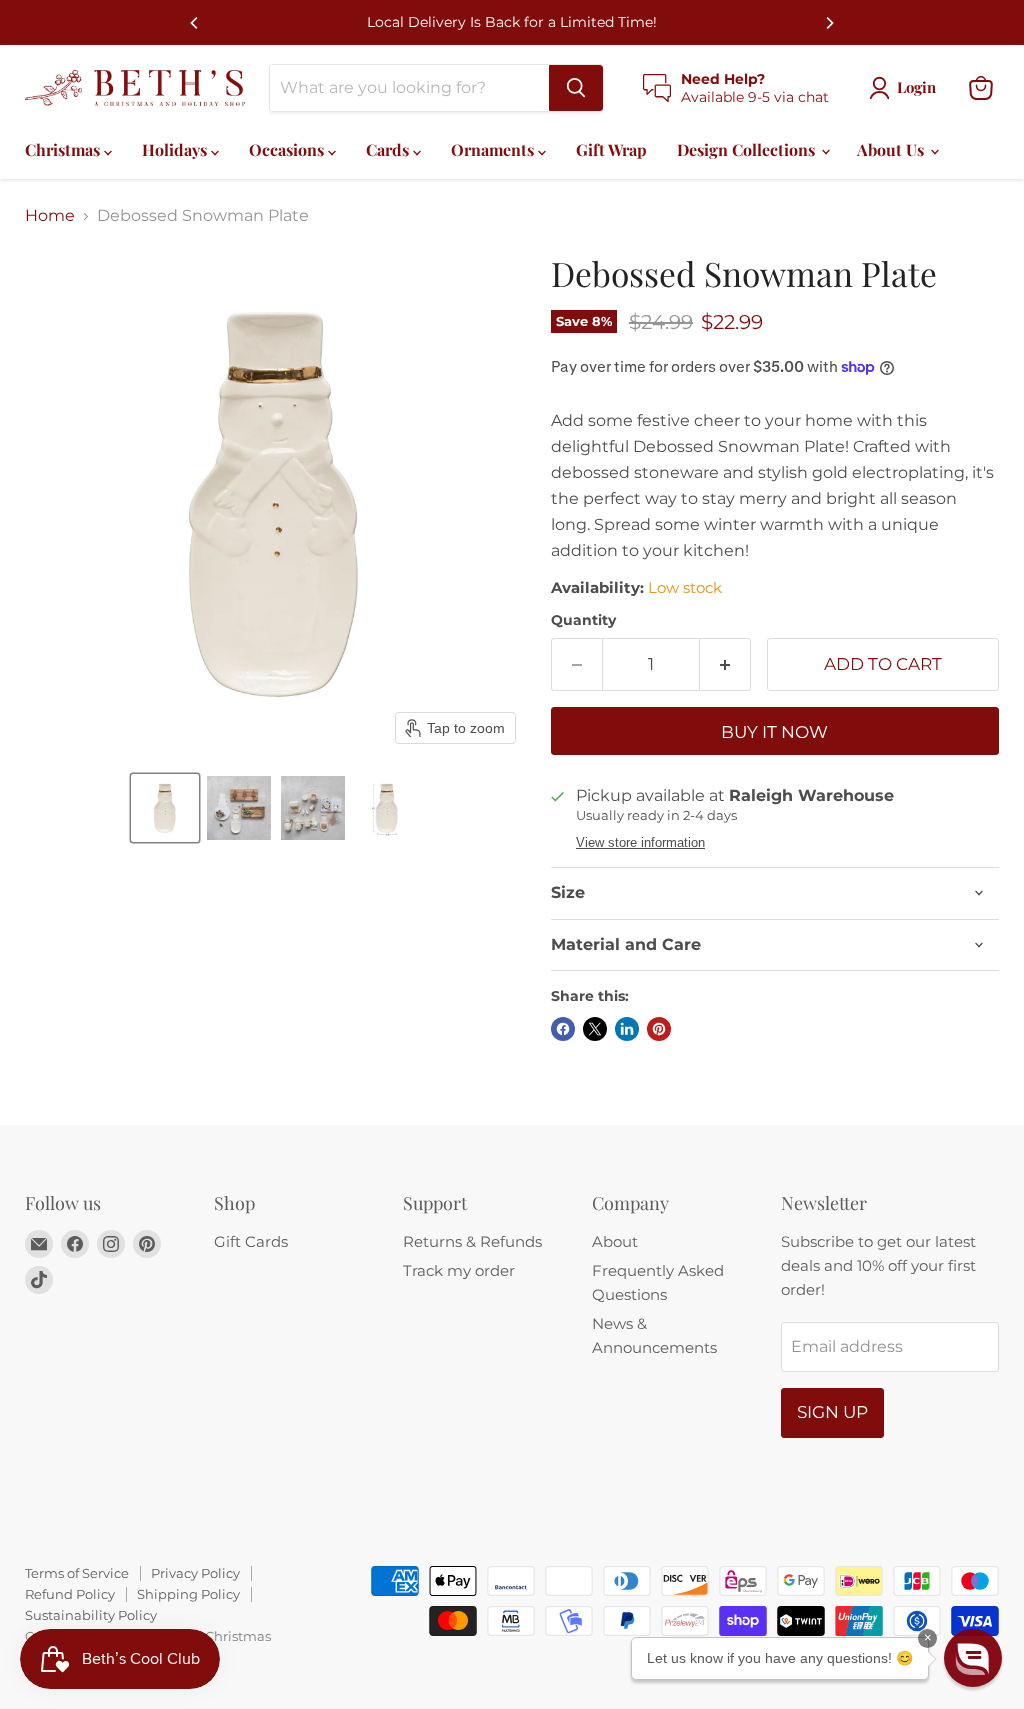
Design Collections (748, 149)
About (615, 1241)
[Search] (576, 88)
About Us (892, 149)
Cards (389, 149)
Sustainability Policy (91, 1615)
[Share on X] (595, 1029)
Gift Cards (251, 1241)
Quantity (583, 620)
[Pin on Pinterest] (659, 1029)
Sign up (832, 1412)
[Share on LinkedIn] (627, 1029)
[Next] (829, 23)
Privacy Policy (195, 1573)
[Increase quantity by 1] (725, 665)
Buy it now (774, 732)
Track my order (459, 1270)
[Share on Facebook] (563, 1029)
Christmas (64, 149)
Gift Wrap (611, 149)
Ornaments (494, 149)
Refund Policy (70, 1594)
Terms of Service (77, 1573)
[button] (165, 808)
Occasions (288, 149)
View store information (640, 843)
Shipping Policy (188, 1594)
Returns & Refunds (472, 1241)
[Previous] (195, 23)
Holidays (176, 149)
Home (50, 216)
